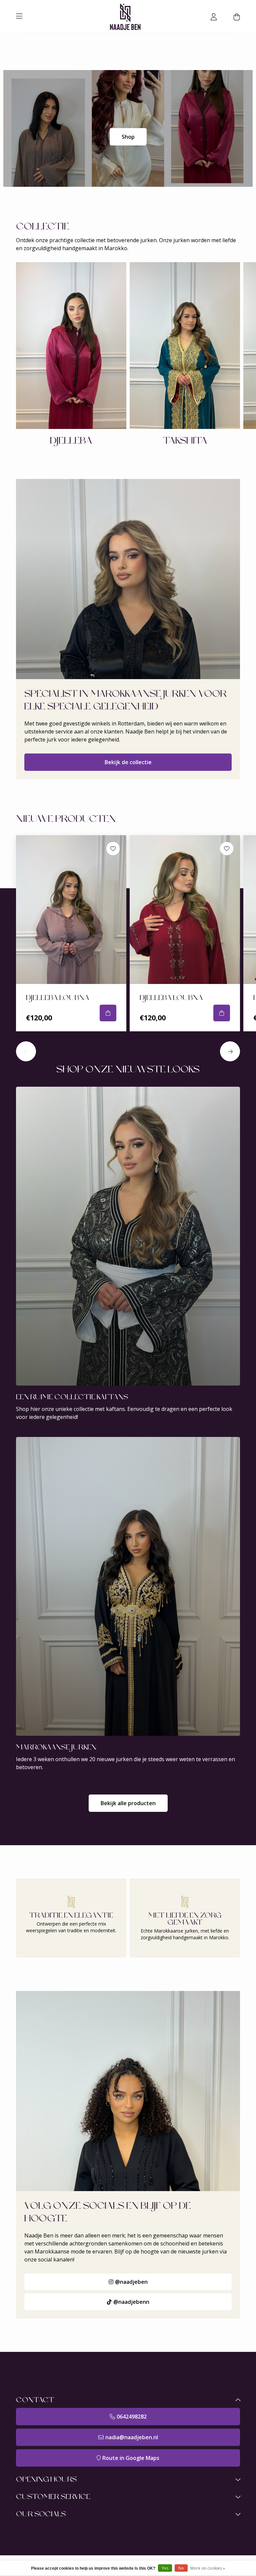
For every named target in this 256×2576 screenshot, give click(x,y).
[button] (26, 1051)
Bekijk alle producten (128, 1803)
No (181, 2568)
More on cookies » (208, 2568)
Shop (128, 137)
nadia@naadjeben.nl (132, 2437)
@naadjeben (131, 2282)
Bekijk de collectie (128, 762)
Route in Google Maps (131, 2458)
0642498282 (132, 2417)
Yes (165, 2568)
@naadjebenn (131, 2302)
